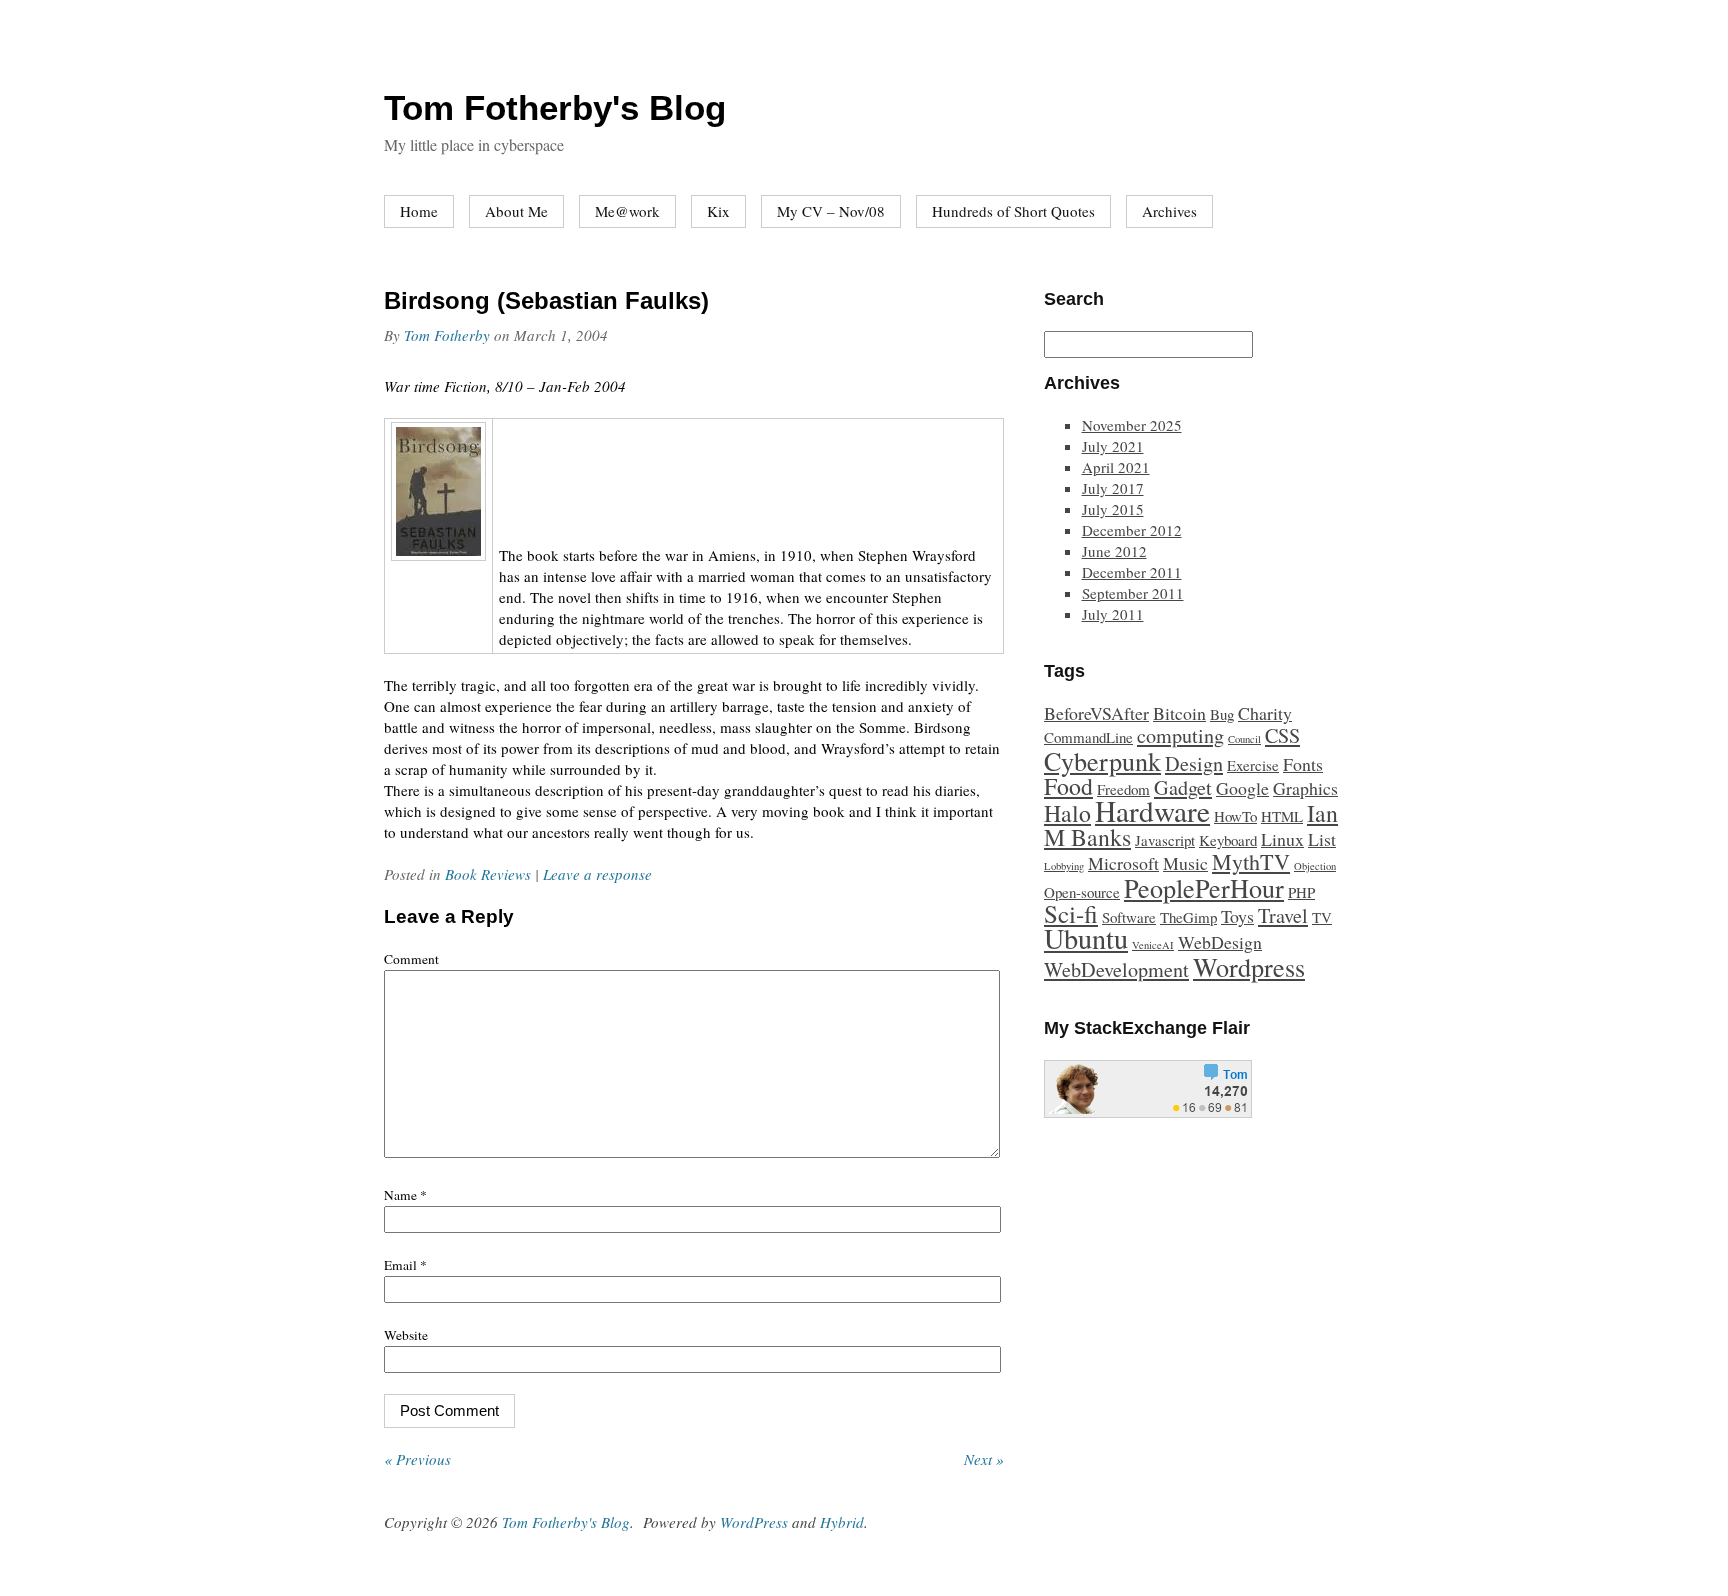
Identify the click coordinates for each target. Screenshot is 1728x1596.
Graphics (1305, 788)
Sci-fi (1071, 913)
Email (405, 1265)
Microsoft (1123, 863)
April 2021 (1116, 467)
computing (1180, 735)
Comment (411, 959)
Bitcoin (1179, 713)
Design (1194, 763)
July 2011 (1113, 614)
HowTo (1235, 816)
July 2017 (1113, 488)
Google (1242, 788)
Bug (1222, 714)
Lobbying (1064, 866)
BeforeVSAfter (1096, 713)
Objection (1315, 866)
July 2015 (1113, 509)
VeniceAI (1153, 945)
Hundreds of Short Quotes (1013, 211)
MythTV (1251, 861)
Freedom (1123, 789)
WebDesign (1220, 942)
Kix (718, 211)
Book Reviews (488, 874)
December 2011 (1132, 572)
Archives (1169, 211)
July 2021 (1113, 446)
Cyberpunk (1102, 760)
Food (1068, 786)
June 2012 (1114, 551)
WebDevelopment (1116, 969)
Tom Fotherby (447, 335)
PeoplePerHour (1204, 887)
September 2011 (1133, 593)
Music (1185, 863)
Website (406, 1335)
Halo (1067, 813)
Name (405, 1195)
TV (1322, 917)
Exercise (1253, 765)
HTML (1282, 816)
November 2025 (1132, 425)
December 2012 (1132, 530)
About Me (516, 211)
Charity (1265, 713)
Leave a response (597, 874)
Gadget (1183, 787)
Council (1244, 739)
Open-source (1082, 892)
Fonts (1303, 764)
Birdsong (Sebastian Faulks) (546, 300)
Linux (1282, 839)
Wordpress (1249, 966)
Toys (1237, 916)
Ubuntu (1086, 938)
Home (419, 211)
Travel (1283, 915)
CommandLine (1088, 737)
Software (1129, 917)
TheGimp (1188, 917)
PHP (1301, 892)
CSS (1282, 735)
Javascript (1165, 840)
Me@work (627, 211)
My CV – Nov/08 (831, 211)
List (1322, 839)
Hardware (1152, 810)
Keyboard (1228, 840)
